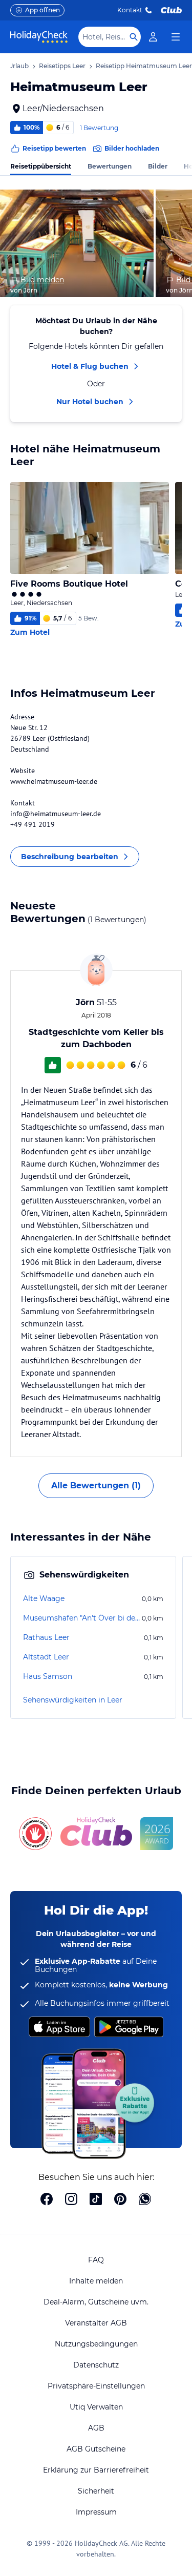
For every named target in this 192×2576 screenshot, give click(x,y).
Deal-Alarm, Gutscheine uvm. (96, 2302)
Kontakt (130, 10)
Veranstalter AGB (96, 2323)
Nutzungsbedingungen (96, 2344)
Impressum (96, 2512)
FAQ (96, 2260)
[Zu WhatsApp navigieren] (145, 2200)
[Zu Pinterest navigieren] (120, 2200)
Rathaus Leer (46, 1637)
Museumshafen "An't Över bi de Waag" (81, 1618)
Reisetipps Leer (62, 66)
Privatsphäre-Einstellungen (96, 2386)
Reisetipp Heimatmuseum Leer (144, 66)
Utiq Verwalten (96, 2407)
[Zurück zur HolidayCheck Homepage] (39, 37)
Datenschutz (96, 2365)
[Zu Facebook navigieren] (47, 2200)
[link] (153, 37)
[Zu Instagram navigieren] (71, 2200)
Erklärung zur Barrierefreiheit (96, 2470)
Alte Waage (44, 1598)
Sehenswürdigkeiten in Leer (73, 1700)
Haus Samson (48, 1676)
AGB (96, 2428)
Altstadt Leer (46, 1657)
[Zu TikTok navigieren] (96, 2200)
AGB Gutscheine (96, 2449)
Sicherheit (96, 2491)
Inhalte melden (96, 2281)
